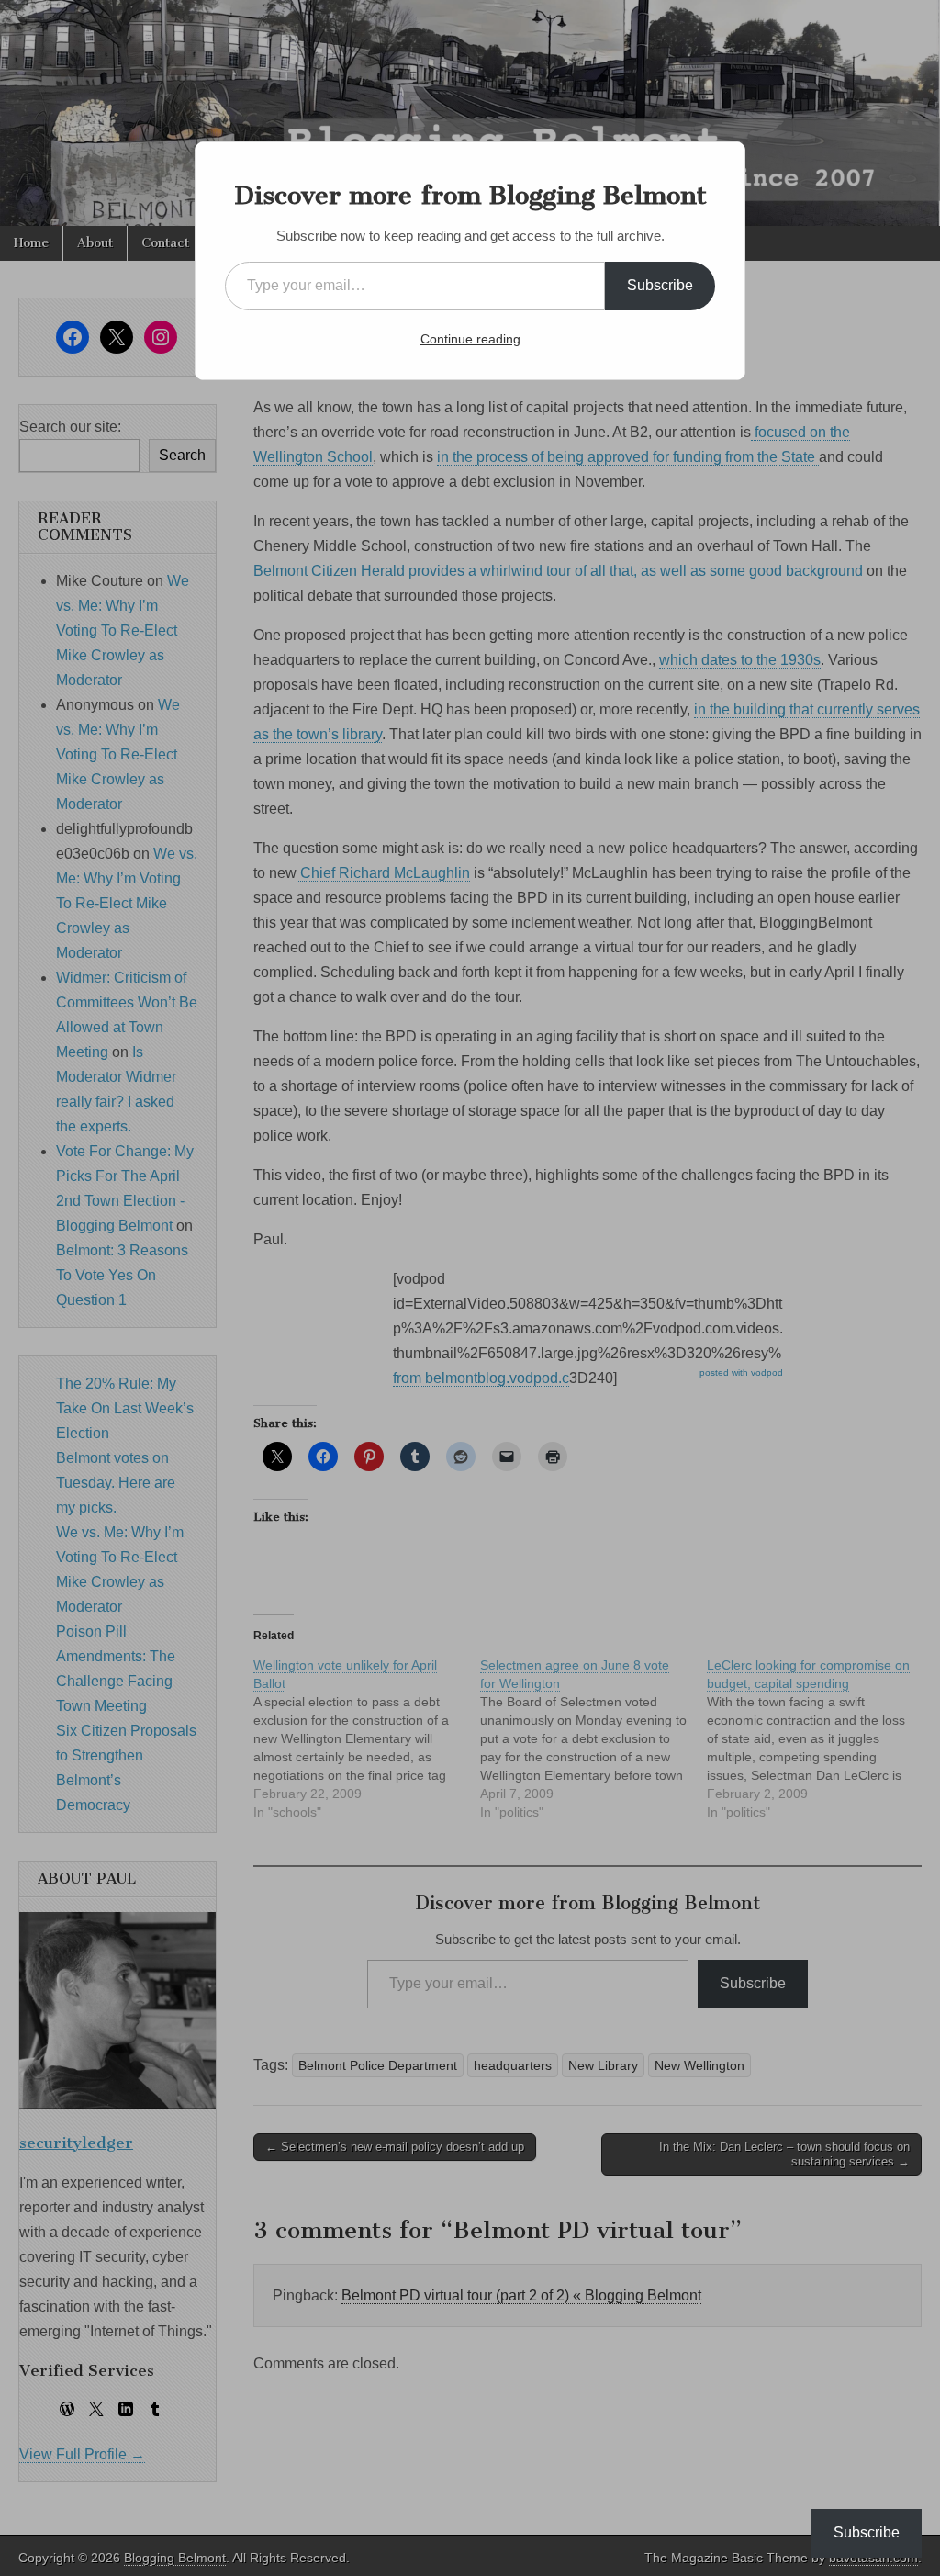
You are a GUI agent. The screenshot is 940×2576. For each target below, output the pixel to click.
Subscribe (660, 285)
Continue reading (470, 339)
